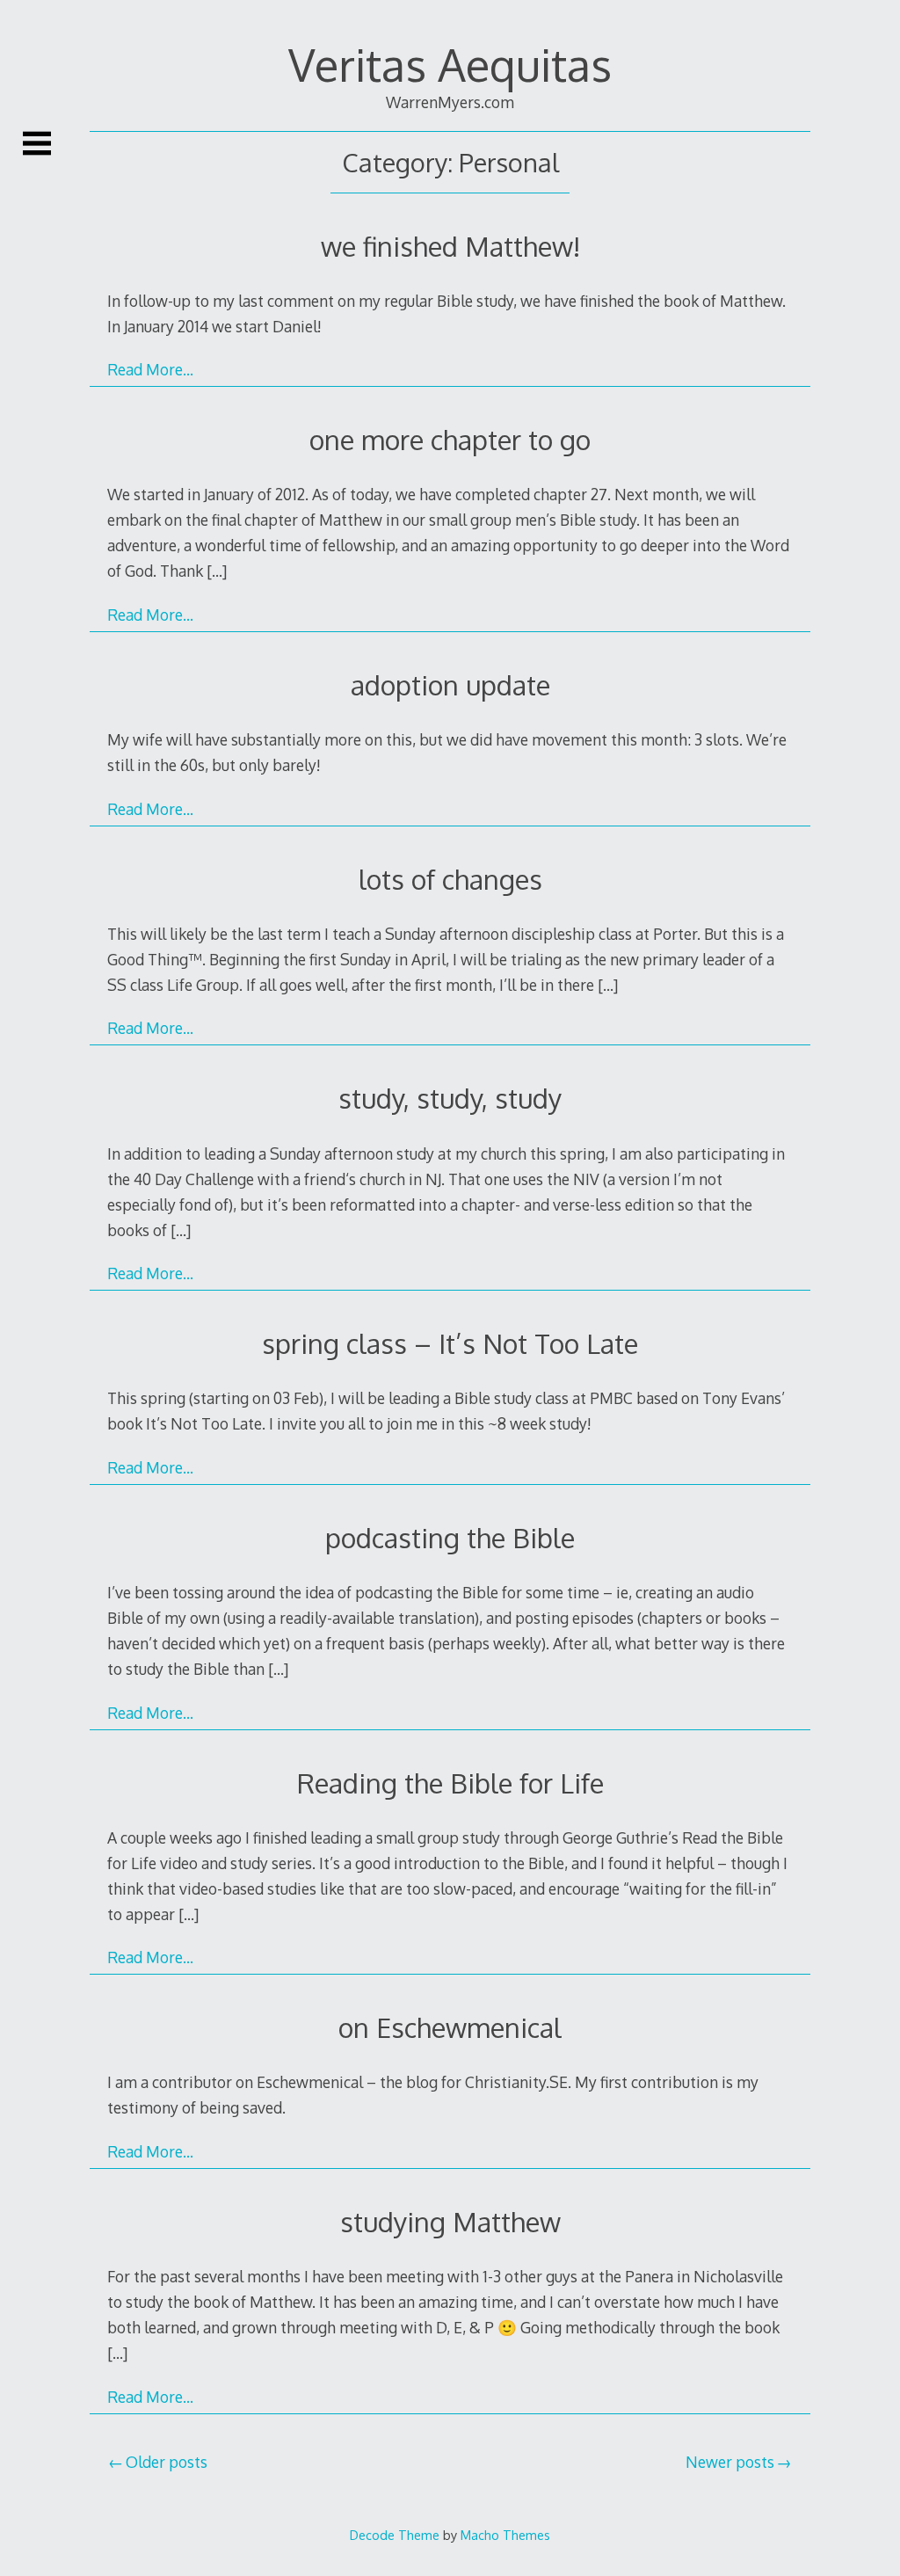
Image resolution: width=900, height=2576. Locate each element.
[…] (217, 571)
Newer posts (730, 2462)
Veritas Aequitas (450, 64)
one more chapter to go (450, 439)
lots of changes (450, 879)
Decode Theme (395, 2535)
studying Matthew (450, 2221)
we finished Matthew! (450, 246)
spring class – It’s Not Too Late (450, 1343)
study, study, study (450, 1098)
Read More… (150, 369)
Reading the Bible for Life (450, 1783)
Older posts (167, 2462)
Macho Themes (505, 2535)
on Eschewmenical (450, 2027)
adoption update (450, 684)
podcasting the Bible (450, 1537)
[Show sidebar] (37, 143)
